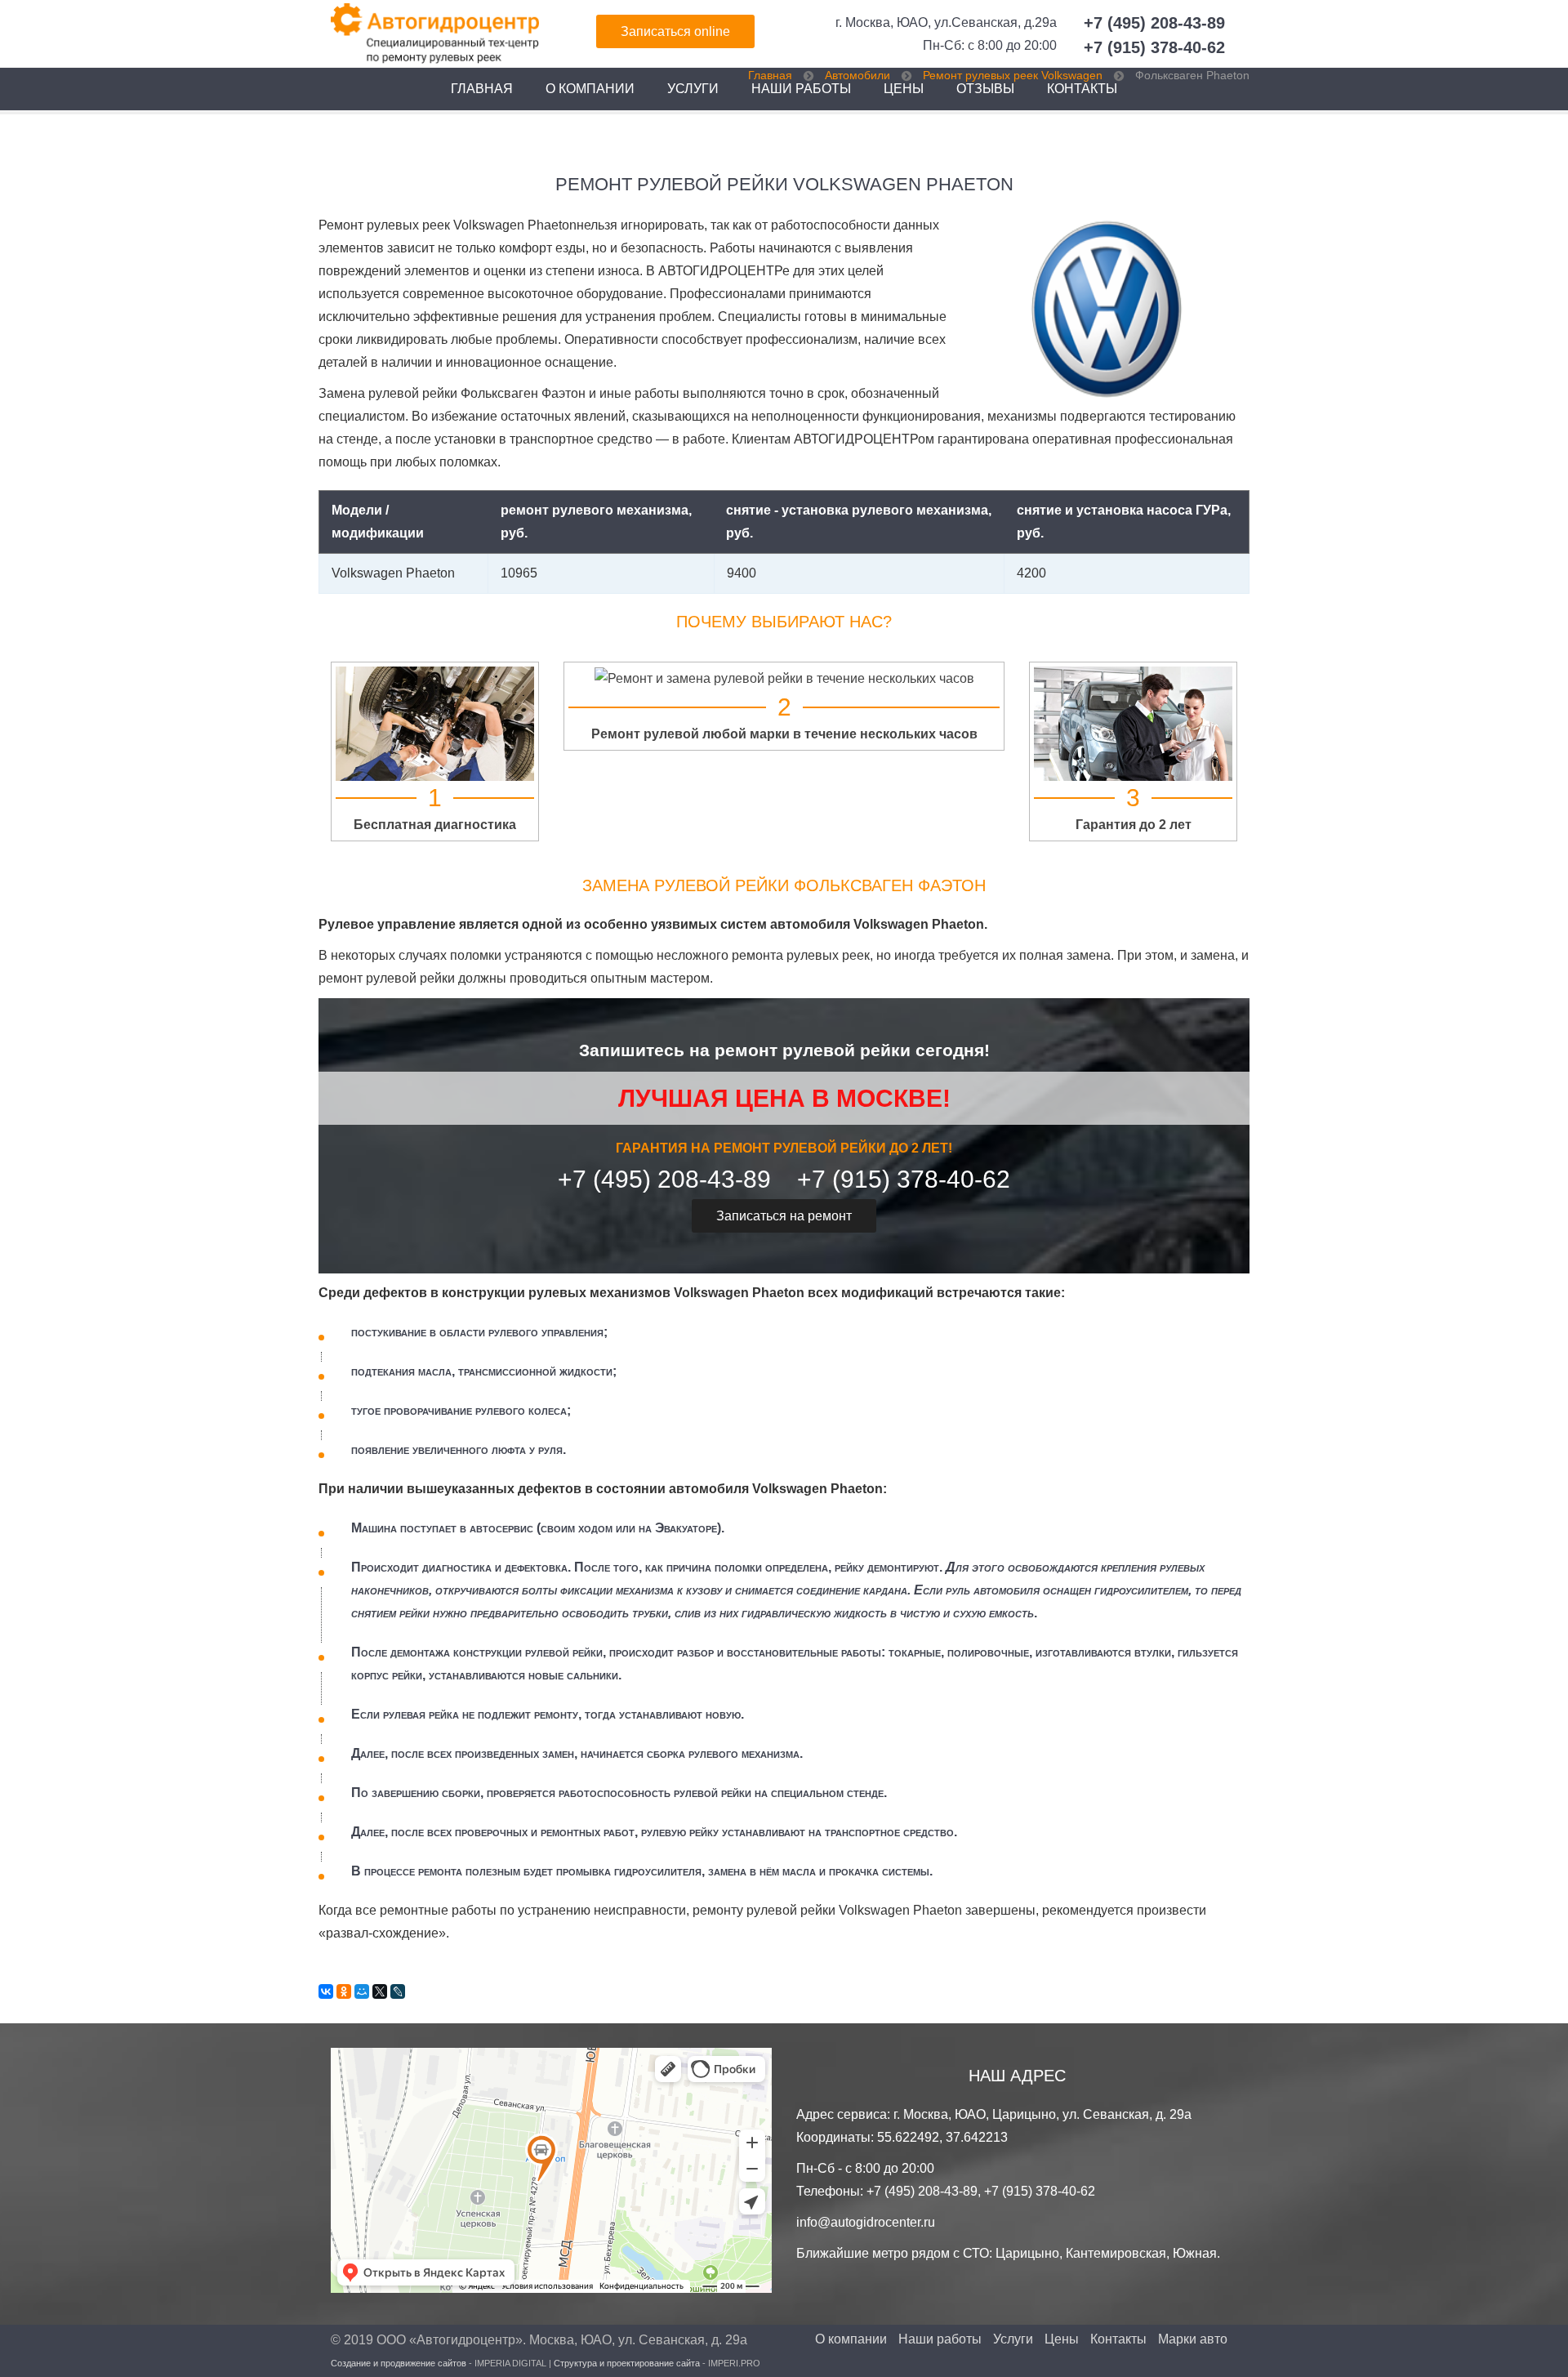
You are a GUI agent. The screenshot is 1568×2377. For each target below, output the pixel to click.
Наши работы (940, 2339)
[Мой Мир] (362, 1991)
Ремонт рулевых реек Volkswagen (1013, 75)
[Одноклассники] (344, 1991)
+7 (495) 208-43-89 (1154, 23)
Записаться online (675, 31)
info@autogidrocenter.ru (866, 2222)
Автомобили (857, 75)
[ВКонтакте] (326, 1991)
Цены (1062, 2339)
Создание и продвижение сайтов (399, 2363)
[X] (380, 1991)
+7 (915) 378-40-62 (1154, 47)
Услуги (693, 89)
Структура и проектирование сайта (627, 2363)
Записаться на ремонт (784, 1216)
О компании (590, 89)
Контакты (1118, 2339)
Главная (482, 89)
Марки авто (1193, 2339)
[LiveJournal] (398, 1991)
